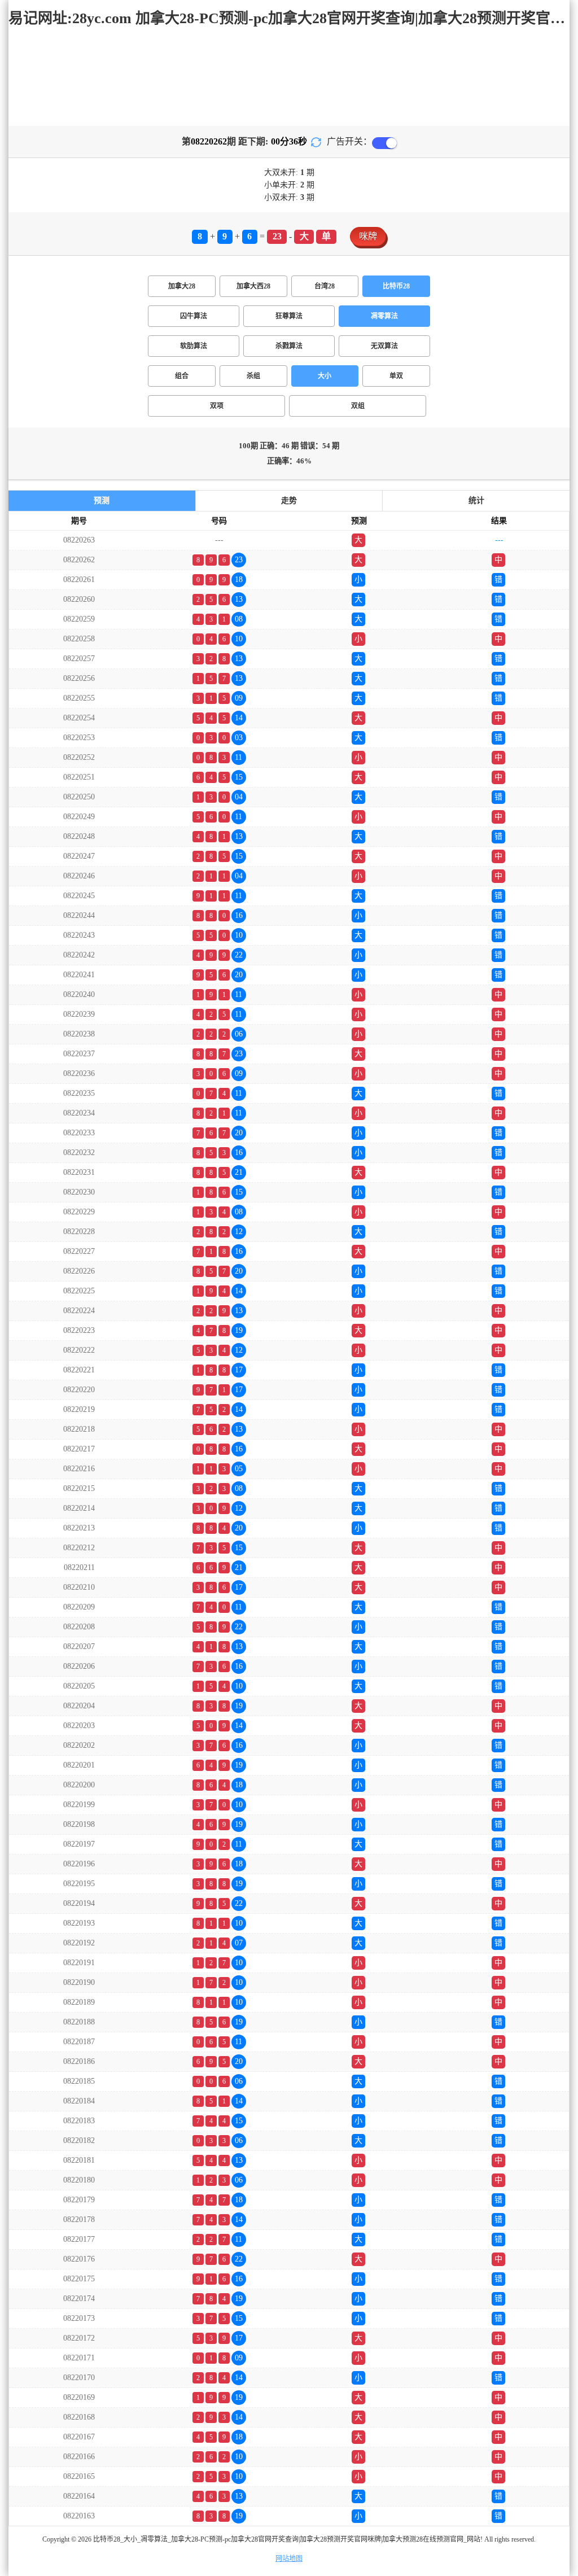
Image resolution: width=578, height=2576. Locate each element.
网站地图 (289, 2558)
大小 (325, 376)
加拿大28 (182, 286)
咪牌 (368, 236)
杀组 (253, 376)
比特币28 (396, 286)
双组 (358, 406)
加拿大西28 (253, 286)
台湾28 (325, 286)
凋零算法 (384, 316)
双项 (217, 406)
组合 (182, 376)
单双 (396, 376)
